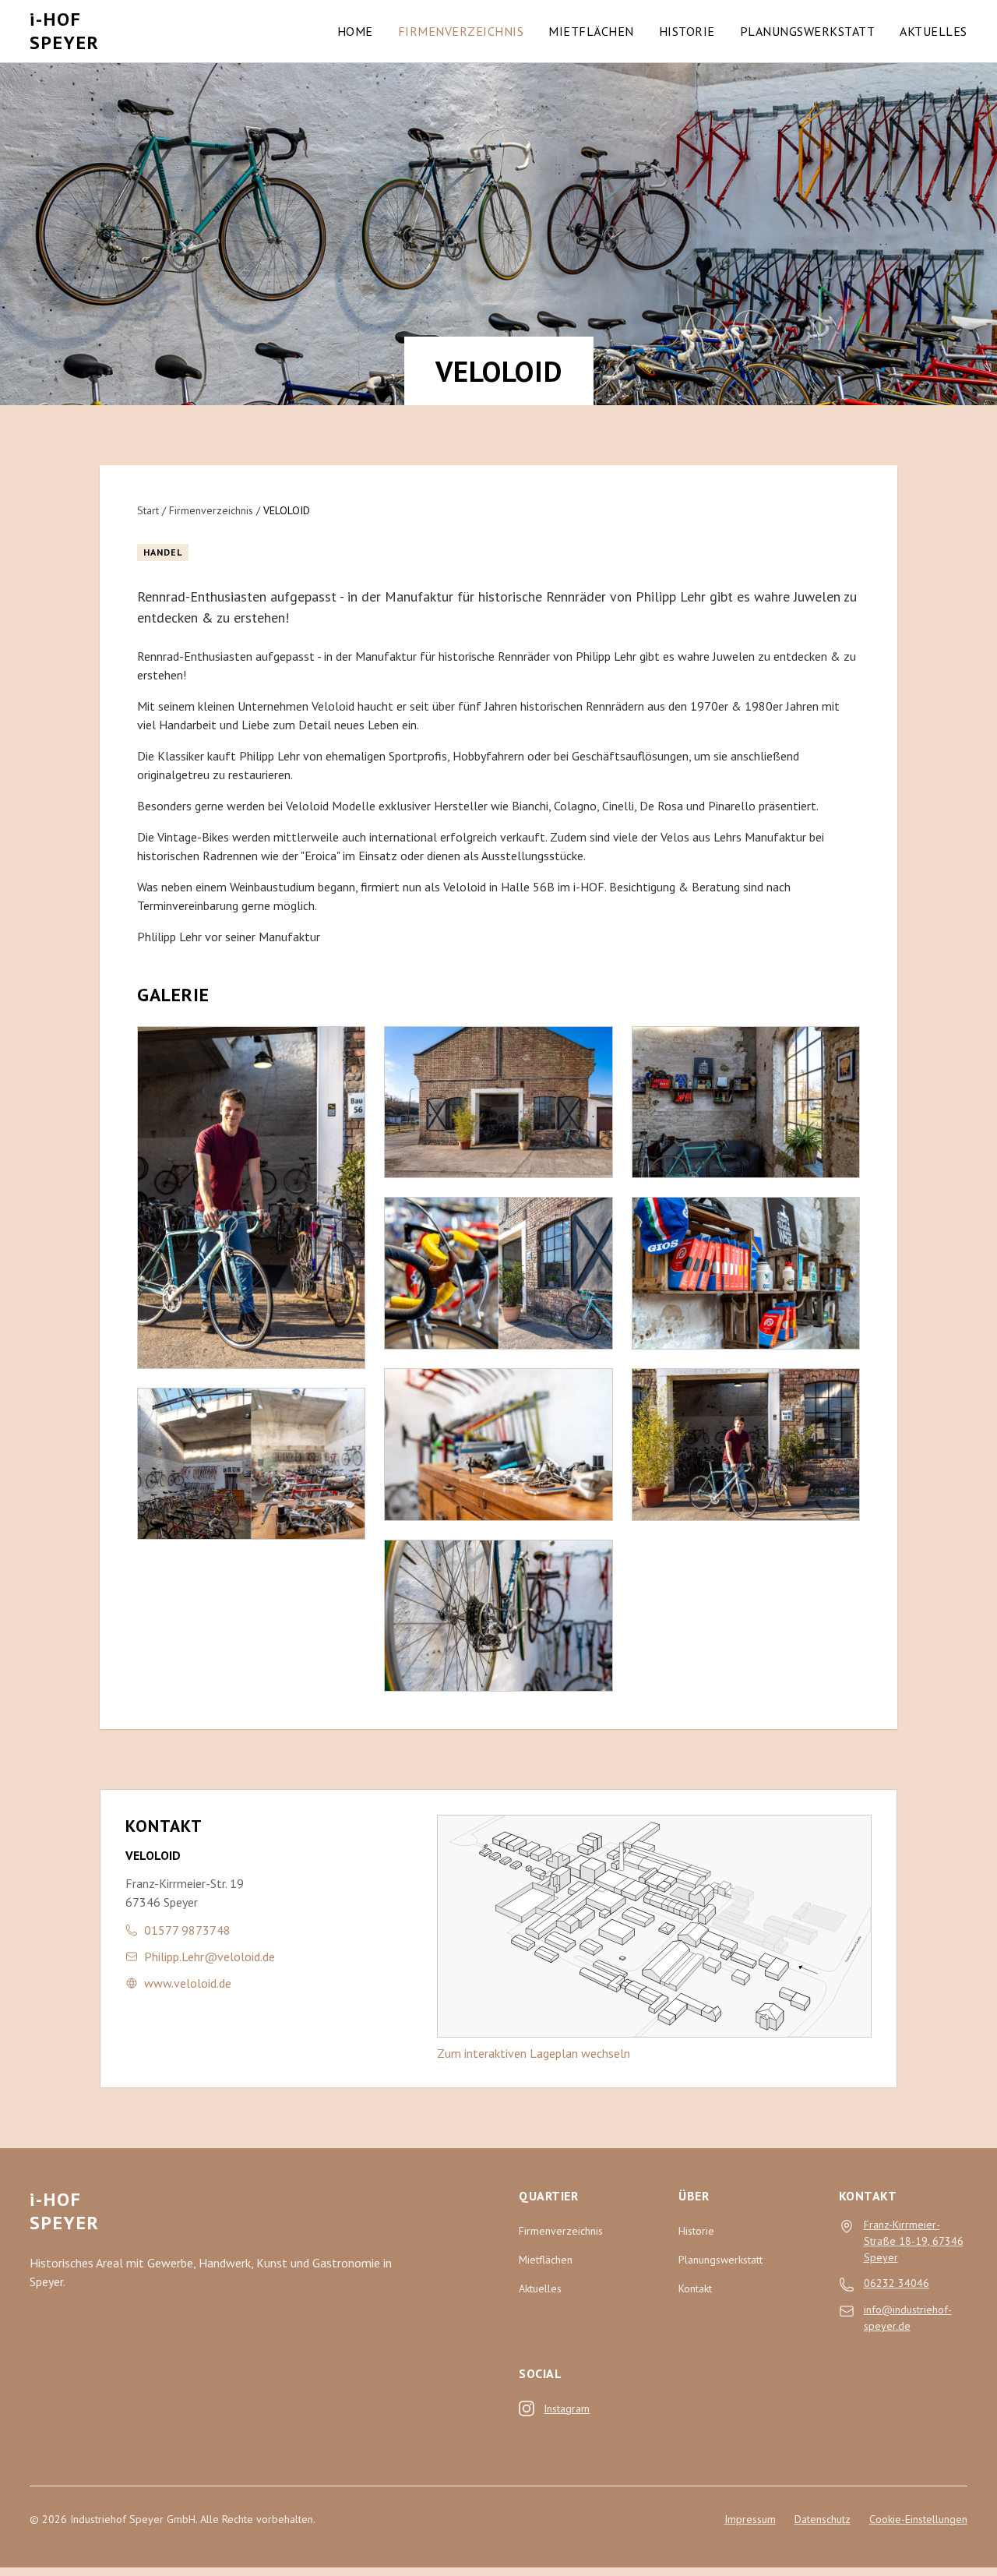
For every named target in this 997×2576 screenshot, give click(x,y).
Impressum (750, 2519)
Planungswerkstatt (808, 31)
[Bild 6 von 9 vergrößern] (498, 1616)
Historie (687, 31)
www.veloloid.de (188, 1983)
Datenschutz (823, 2519)
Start (148, 510)
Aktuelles (934, 31)
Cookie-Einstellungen (918, 2519)
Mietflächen (591, 31)
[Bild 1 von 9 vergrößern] (251, 1198)
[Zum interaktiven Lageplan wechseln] (654, 1926)
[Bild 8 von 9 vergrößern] (746, 1273)
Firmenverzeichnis (461, 31)
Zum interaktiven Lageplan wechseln (534, 2053)
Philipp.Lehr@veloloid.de (210, 1957)
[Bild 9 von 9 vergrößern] (746, 1445)
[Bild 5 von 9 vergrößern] (498, 1445)
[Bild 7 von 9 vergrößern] (746, 1103)
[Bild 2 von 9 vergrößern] (251, 1464)
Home (355, 31)
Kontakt (695, 2288)
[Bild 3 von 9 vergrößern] (498, 1103)
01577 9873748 (187, 1930)
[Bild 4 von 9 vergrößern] (498, 1273)
